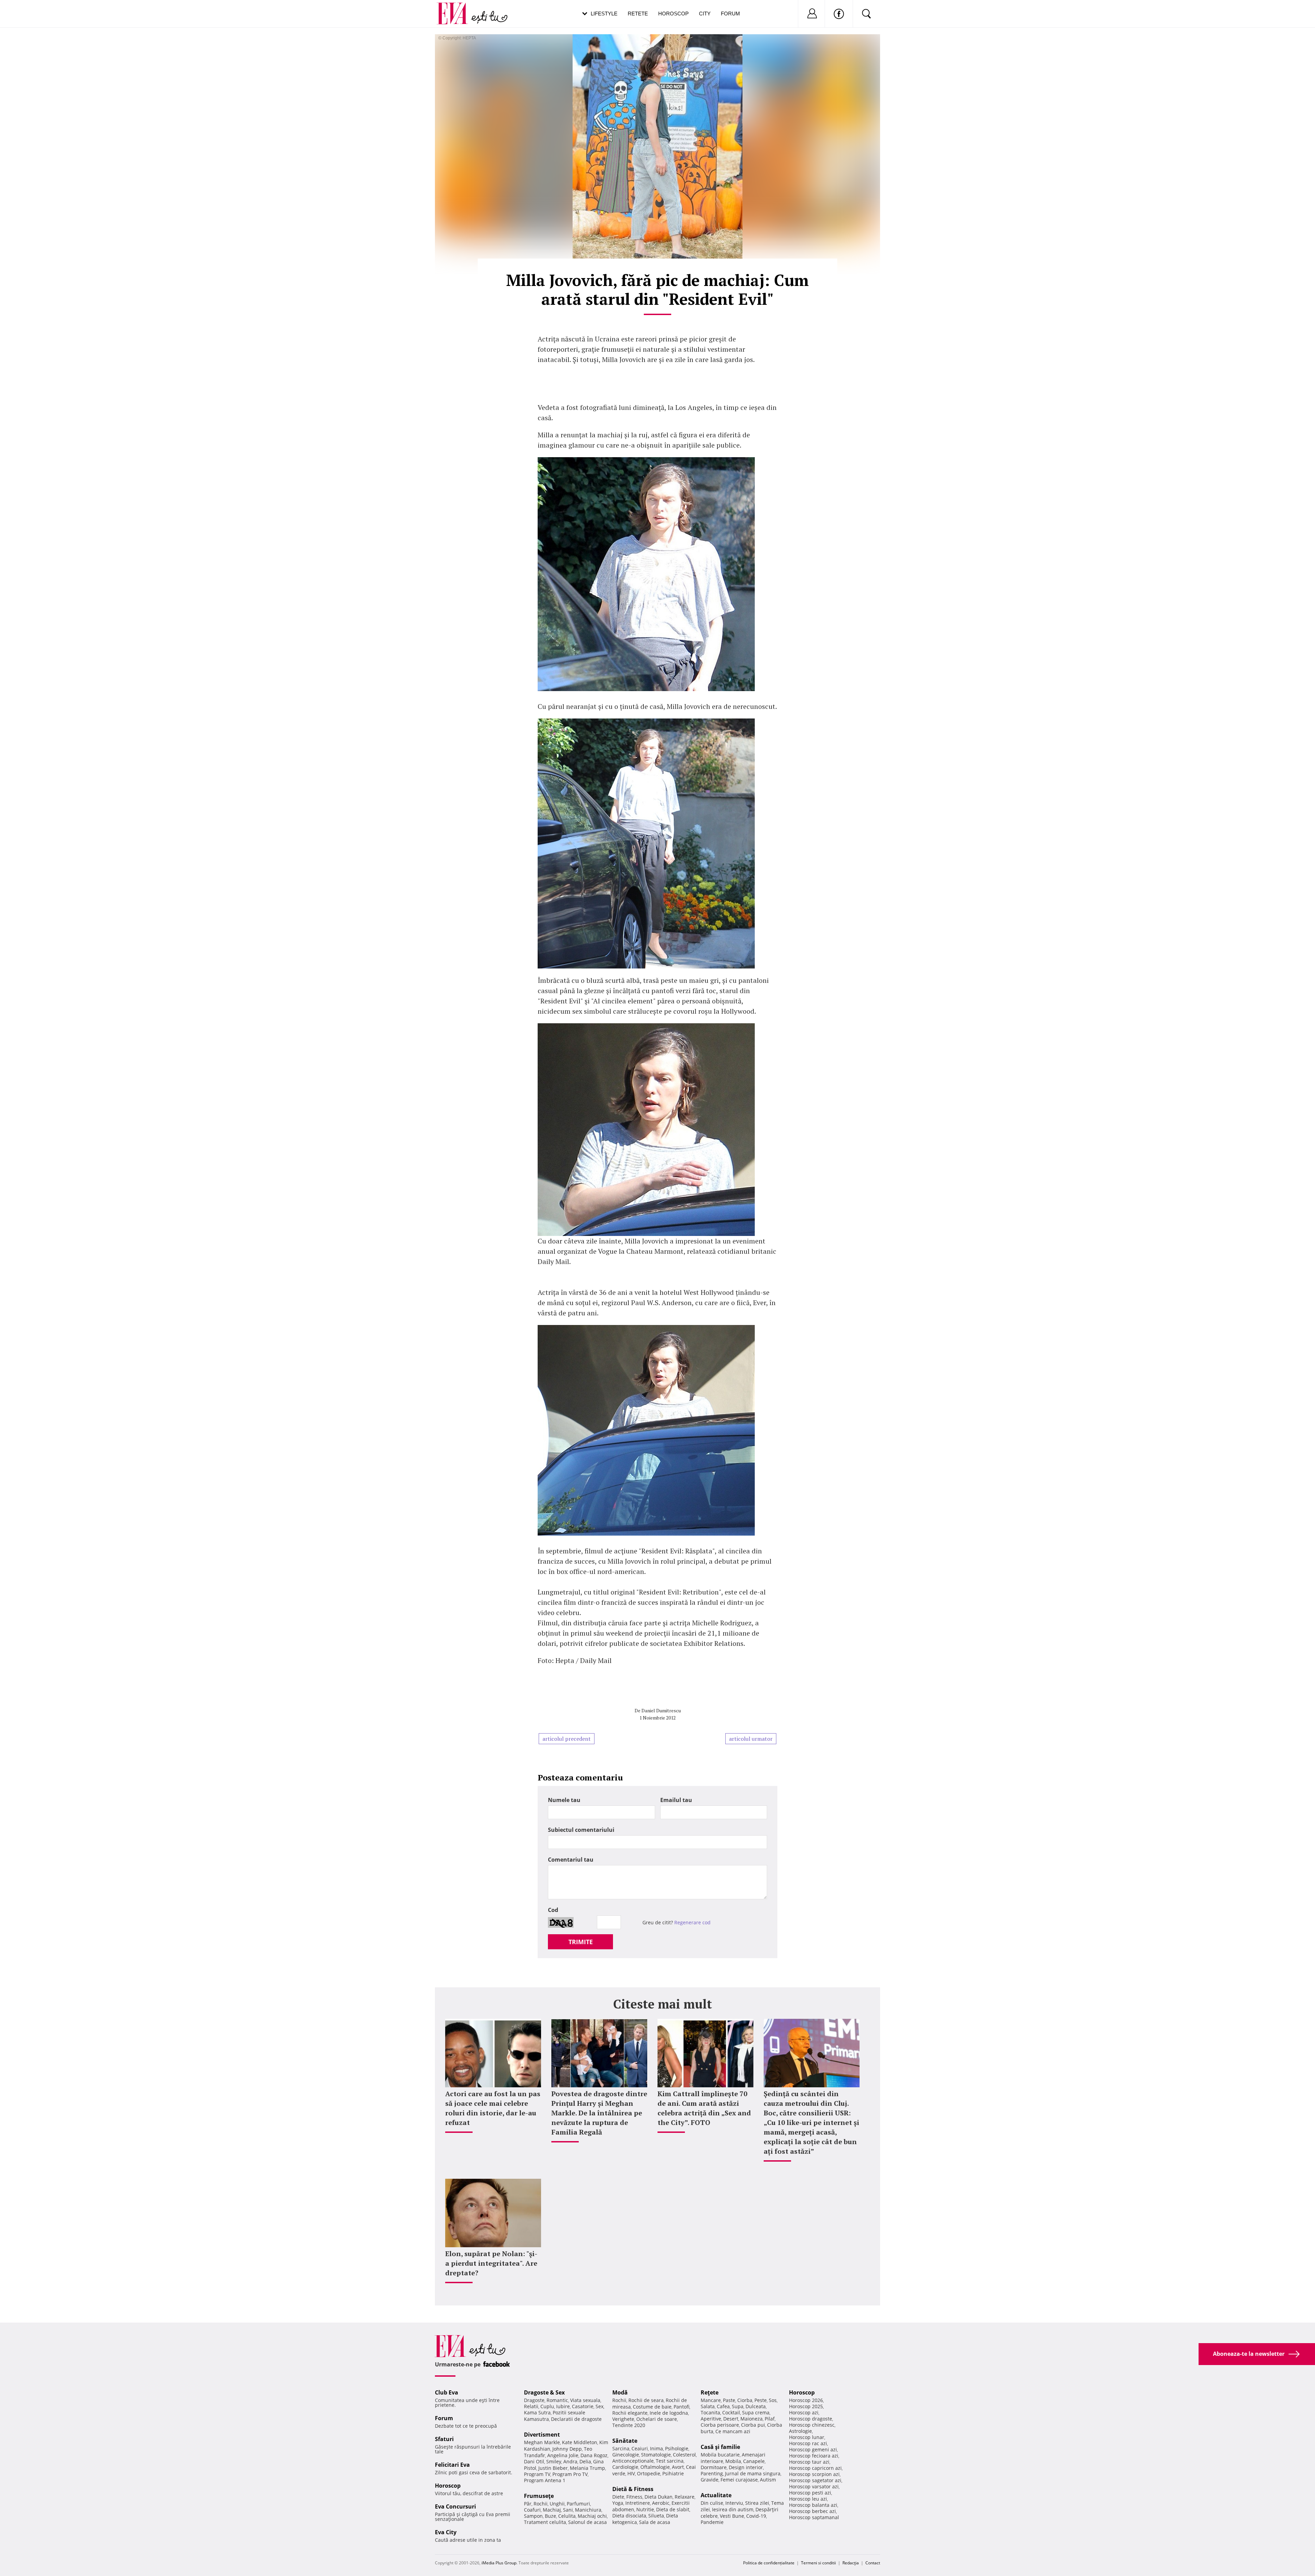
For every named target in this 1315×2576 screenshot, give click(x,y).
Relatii (531, 2406)
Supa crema (756, 2412)
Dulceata (756, 2406)
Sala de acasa (655, 2522)
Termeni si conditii (818, 2563)
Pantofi (681, 2407)
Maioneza (752, 2419)
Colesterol (684, 2455)
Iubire (563, 2406)
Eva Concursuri (455, 2506)
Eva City (446, 2532)
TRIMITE (581, 1942)
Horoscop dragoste (811, 2419)
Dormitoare (714, 2467)
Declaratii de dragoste (576, 2419)
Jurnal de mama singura (753, 2473)
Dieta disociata (629, 2516)
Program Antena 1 (545, 2480)
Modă (620, 2392)
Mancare (711, 2400)
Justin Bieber (553, 2468)
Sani (568, 2510)
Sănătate (625, 2441)
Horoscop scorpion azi (814, 2474)
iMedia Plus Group (499, 2563)
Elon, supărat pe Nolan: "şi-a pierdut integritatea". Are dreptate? (491, 2263)
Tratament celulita (545, 2522)
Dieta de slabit (673, 2509)
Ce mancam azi (733, 2431)
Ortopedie (649, 2473)
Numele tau (564, 1800)
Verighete (623, 2419)
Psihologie (677, 2448)
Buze (550, 2516)
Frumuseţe (539, 2496)
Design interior (746, 2467)
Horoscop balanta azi (813, 2505)
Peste (761, 2400)
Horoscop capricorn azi (815, 2468)
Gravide (710, 2480)
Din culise (712, 2503)
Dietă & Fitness (633, 2489)
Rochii (541, 2504)
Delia (585, 2461)
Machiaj (552, 2510)
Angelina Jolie (563, 2455)
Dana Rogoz (594, 2455)
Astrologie (800, 2431)
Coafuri (532, 2510)
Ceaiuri (640, 2448)
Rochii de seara (646, 2400)
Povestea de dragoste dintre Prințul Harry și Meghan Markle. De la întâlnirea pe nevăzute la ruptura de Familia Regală (599, 2113)
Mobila (733, 2461)
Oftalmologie (655, 2467)
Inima (656, 2448)
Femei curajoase (739, 2480)
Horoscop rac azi (808, 2443)
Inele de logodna (669, 2413)
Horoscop (673, 14)
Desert (731, 2419)
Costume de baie (652, 2407)
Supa (738, 2406)
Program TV (537, 2474)
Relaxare (685, 2497)
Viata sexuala (585, 2400)
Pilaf (770, 2419)
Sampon (533, 2516)
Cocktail (731, 2412)
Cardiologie (625, 2467)
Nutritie (645, 2509)
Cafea (723, 2406)
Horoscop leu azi (808, 2499)
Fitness (634, 2497)
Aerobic (661, 2503)
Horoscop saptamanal (814, 2517)
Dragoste (534, 2400)
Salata (708, 2406)
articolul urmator (751, 1739)
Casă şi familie (720, 2447)
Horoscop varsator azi (814, 2486)
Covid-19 (756, 2516)
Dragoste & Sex (544, 2392)
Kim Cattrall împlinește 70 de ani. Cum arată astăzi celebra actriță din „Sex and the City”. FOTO (704, 2108)
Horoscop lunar (807, 2437)
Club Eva (447, 2392)
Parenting (712, 2473)
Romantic (557, 2400)
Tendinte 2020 (629, 2425)
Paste (729, 2400)
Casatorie (583, 2406)
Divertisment (542, 2435)
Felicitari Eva (452, 2465)
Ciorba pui (753, 2425)
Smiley (554, 2461)
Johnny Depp (567, 2449)
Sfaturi (444, 2439)
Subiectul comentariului (581, 1830)
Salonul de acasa (587, 2522)
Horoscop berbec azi (812, 2511)
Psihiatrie (673, 2473)
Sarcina (621, 2448)
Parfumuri (578, 2504)
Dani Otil (534, 2461)
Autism (768, 2480)
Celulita (567, 2516)
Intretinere (638, 2503)
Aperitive (711, 2419)
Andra (570, 2461)
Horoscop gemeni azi (813, 2449)
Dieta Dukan (659, 2497)
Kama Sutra (537, 2412)
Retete (638, 14)
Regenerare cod (692, 1922)
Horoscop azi (804, 2412)
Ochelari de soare (657, 2419)
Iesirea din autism (733, 2509)
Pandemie (712, 2522)
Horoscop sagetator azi (815, 2480)
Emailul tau (676, 1800)
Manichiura (588, 2510)
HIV (631, 2473)
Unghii (557, 2504)
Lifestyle (604, 14)
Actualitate (716, 2495)
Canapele (754, 2461)
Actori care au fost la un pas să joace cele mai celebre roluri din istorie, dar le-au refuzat (493, 2108)
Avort (678, 2467)
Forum (730, 14)
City (705, 14)
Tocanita (710, 2412)
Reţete (710, 2392)
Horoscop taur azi (809, 2462)
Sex (599, 2406)
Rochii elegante (630, 2413)
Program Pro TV (570, 2474)
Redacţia (851, 2563)
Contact (873, 2563)
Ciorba (745, 2400)
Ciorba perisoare (720, 2425)
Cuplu (547, 2406)
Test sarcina (670, 2461)
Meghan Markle (542, 2442)
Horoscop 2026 (806, 2400)
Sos (773, 2400)
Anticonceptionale (633, 2461)
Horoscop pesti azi (810, 2493)
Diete (618, 2497)
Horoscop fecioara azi (814, 2456)
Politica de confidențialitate (769, 2563)
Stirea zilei (757, 2503)
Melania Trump (587, 2468)
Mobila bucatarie (720, 2455)
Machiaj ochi (592, 2516)
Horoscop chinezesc (812, 2425)
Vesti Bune (732, 2516)
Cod (553, 1910)
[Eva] (456, 8)
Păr (528, 2504)
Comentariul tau (571, 1860)
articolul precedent (567, 1739)
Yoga (618, 2503)
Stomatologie (656, 2455)
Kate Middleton (580, 2442)
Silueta (656, 2516)
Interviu (734, 2503)
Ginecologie (626, 2455)
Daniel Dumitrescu (661, 1710)
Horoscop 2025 (806, 2406)
